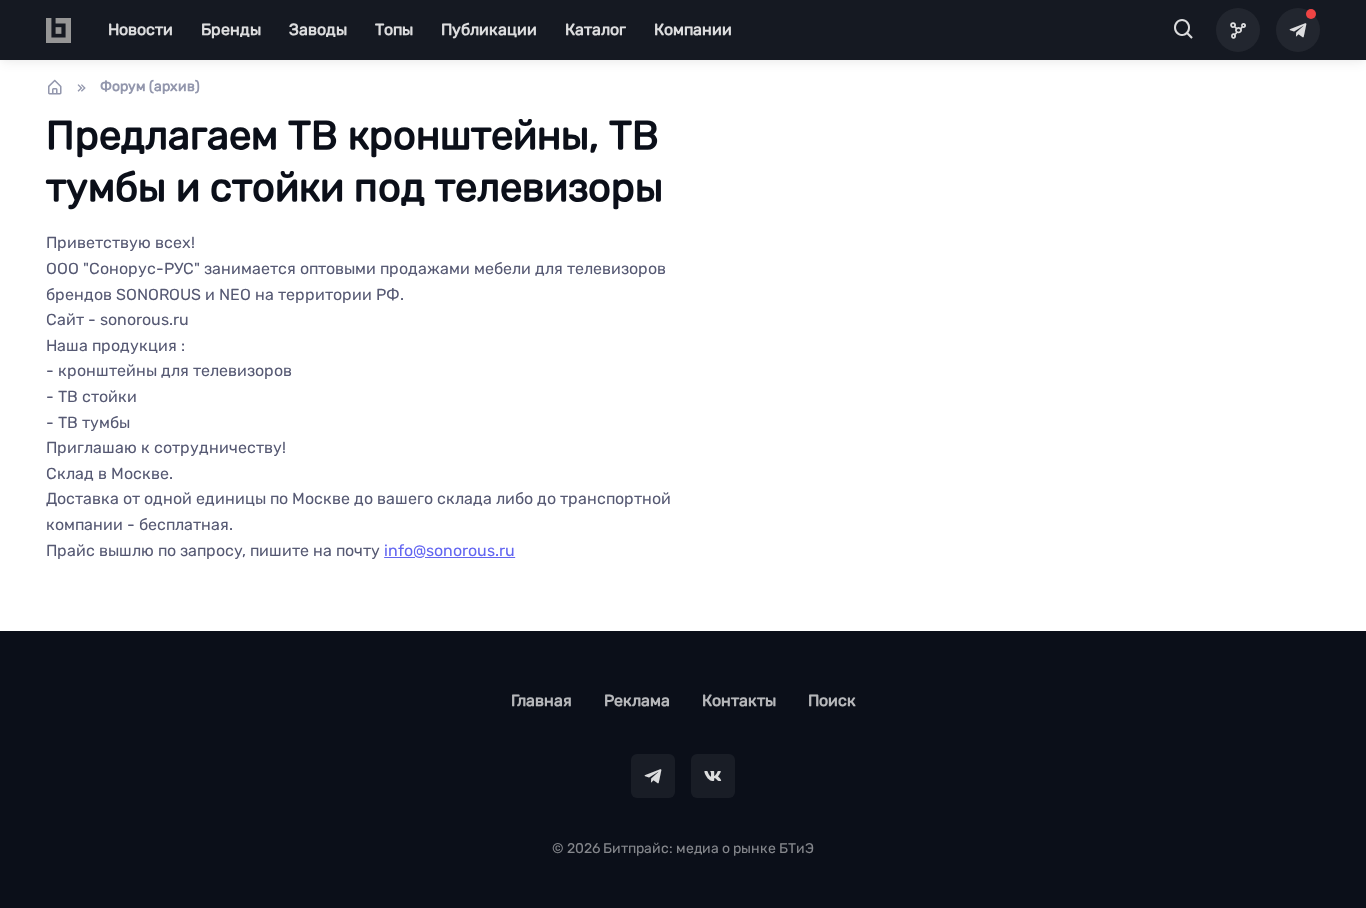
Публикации (489, 29)
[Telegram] (1298, 30)
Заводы (318, 29)
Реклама (637, 700)
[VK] (713, 776)
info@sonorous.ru (449, 550)
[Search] (1184, 30)
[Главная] (55, 87)
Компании (693, 29)
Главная (541, 700)
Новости (140, 29)
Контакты (739, 700)
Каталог (595, 29)
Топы (394, 29)
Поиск (832, 700)
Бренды (231, 29)
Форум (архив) (150, 86)
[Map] (1238, 30)
